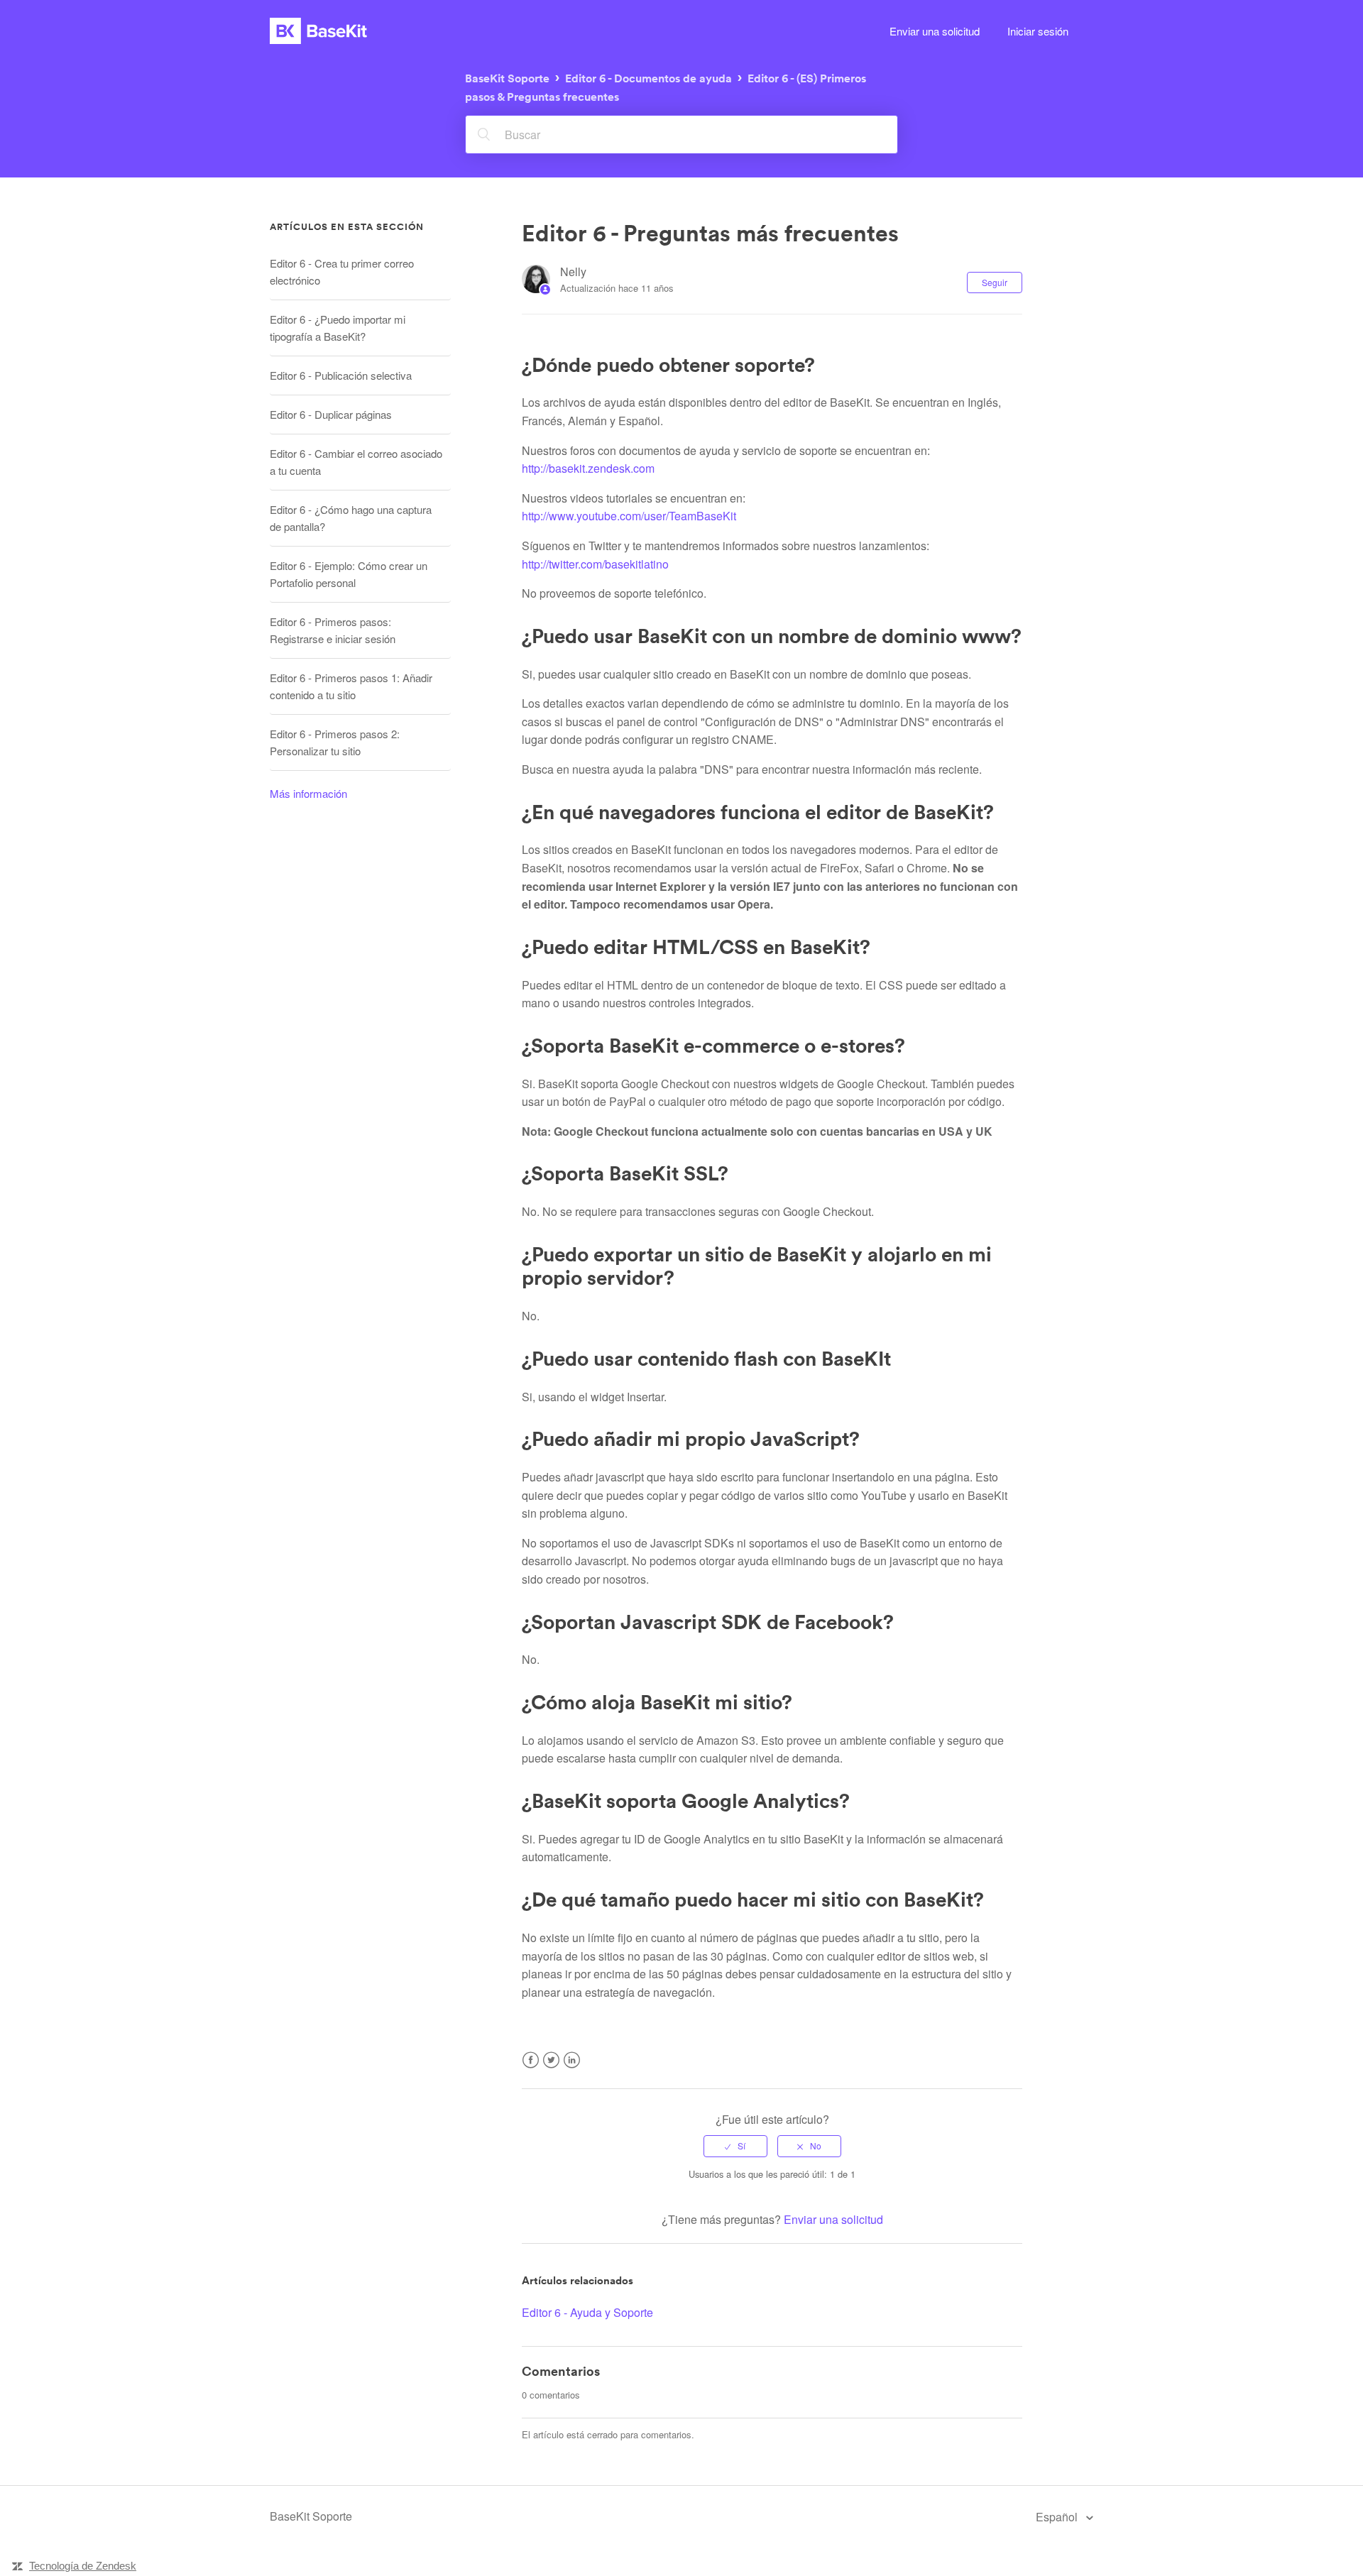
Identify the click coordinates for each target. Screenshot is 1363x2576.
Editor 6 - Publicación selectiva (341, 375)
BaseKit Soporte (507, 78)
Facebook (531, 2069)
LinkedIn (572, 2069)
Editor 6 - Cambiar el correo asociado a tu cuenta (356, 462)
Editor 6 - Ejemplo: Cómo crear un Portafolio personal (349, 574)
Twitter (551, 2069)
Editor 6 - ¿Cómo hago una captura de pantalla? (351, 518)
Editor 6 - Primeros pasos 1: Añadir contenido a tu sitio (351, 686)
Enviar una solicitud (935, 31)
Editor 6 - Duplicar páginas (331, 414)
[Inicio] (318, 31)
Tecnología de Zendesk (83, 2566)
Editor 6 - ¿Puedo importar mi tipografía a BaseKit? (338, 328)
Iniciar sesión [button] (1038, 31)
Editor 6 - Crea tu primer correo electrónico (342, 272)
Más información (308, 793)
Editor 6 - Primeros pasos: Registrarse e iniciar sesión (333, 630)
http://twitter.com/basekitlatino (595, 564)
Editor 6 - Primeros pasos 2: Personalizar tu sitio (335, 742)
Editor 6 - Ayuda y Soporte (587, 2312)
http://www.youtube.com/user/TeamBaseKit (629, 516)
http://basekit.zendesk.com (588, 468)
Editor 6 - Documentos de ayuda (648, 78)
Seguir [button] (995, 282)
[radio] (735, 2146)
